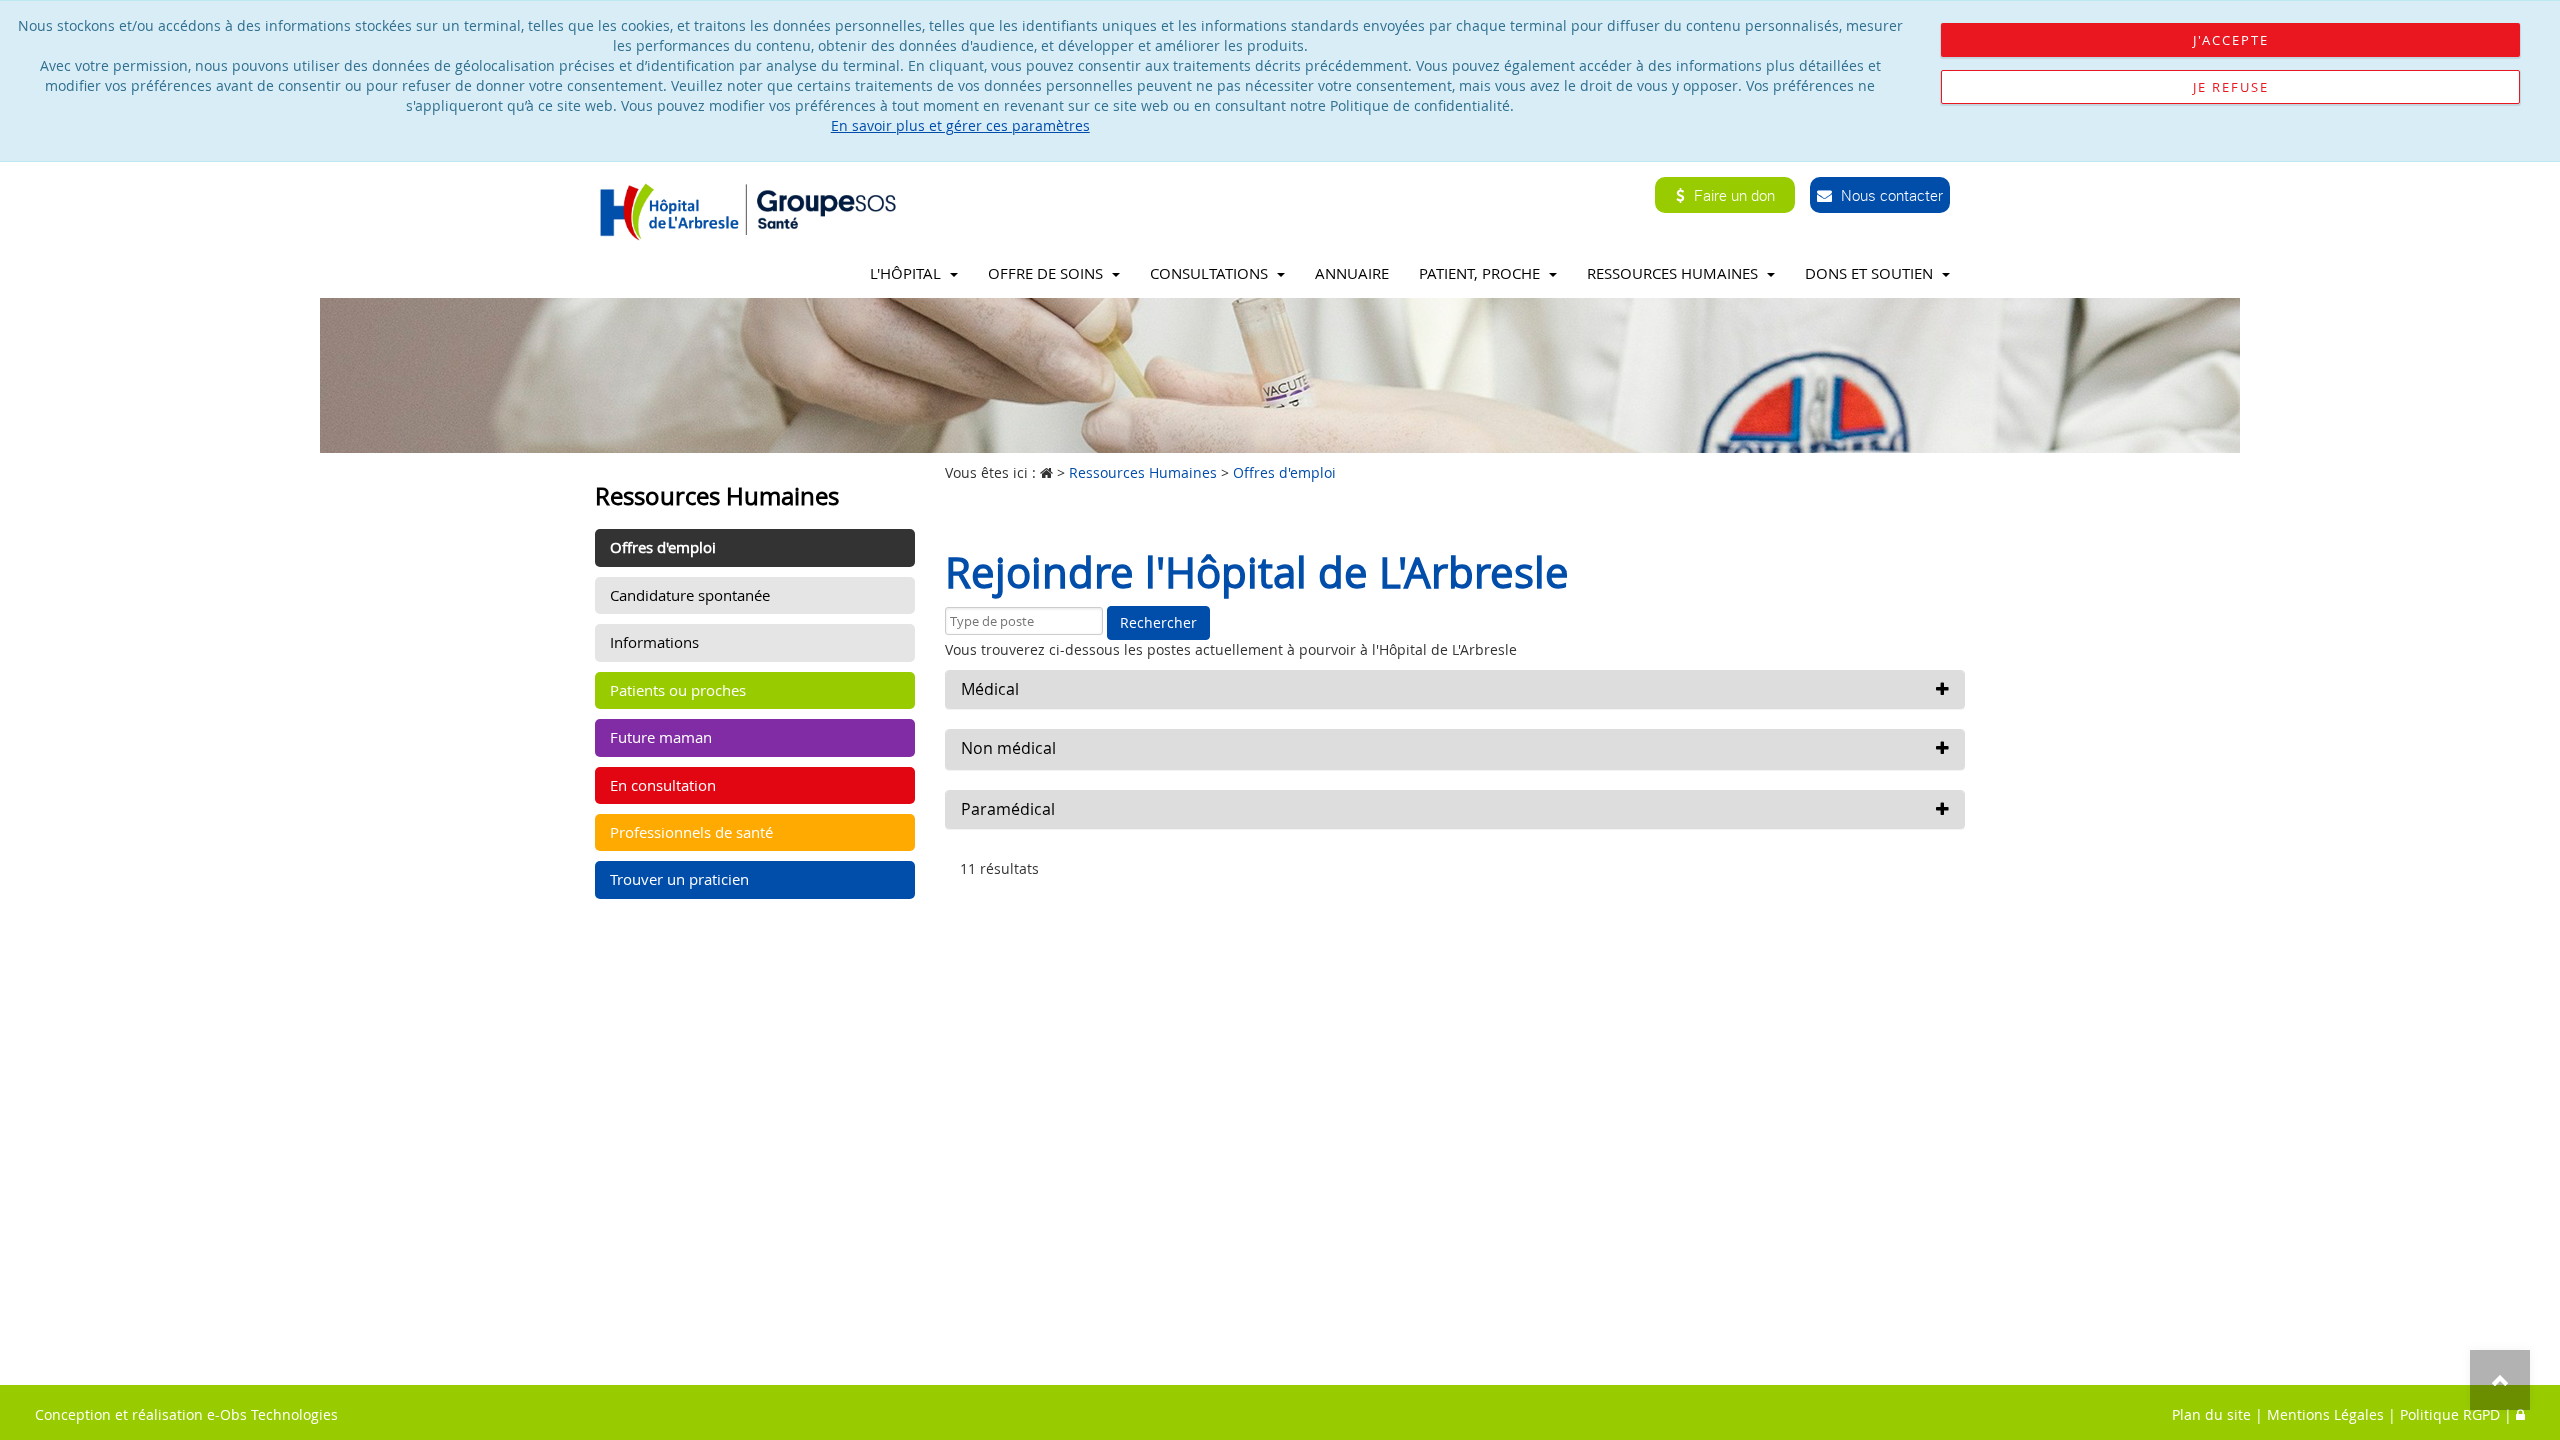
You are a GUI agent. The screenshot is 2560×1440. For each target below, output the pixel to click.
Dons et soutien (1871, 273)
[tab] (1455, 690)
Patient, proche (1481, 273)
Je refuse (2231, 87)
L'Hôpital (907, 273)
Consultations (1211, 273)
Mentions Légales (2325, 1414)
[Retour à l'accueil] (753, 210)
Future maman (661, 737)
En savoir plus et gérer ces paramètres (960, 125)
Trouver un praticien (679, 879)
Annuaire (1352, 273)
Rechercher (1158, 622)
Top (2500, 1380)
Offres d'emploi (663, 547)
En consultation (663, 785)
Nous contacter (1890, 195)
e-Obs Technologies (272, 1414)
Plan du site (2211, 1414)
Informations (654, 642)
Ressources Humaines (1674, 273)
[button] (1455, 690)
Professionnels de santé (691, 832)
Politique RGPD (2450, 1414)
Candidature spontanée (690, 595)
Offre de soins (1047, 273)
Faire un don (1732, 195)
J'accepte (2231, 40)
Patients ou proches (678, 690)
